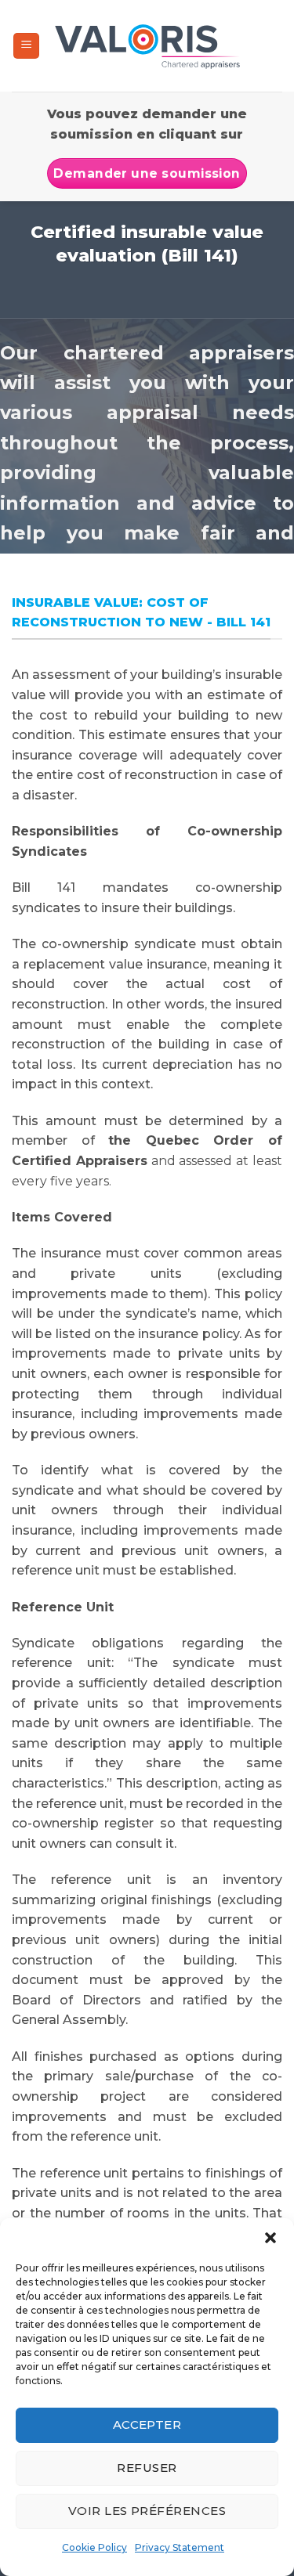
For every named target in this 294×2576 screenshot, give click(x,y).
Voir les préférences (147, 2511)
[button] (270, 2238)
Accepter (147, 2424)
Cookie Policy (94, 2547)
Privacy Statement (180, 2547)
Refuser (147, 2468)
